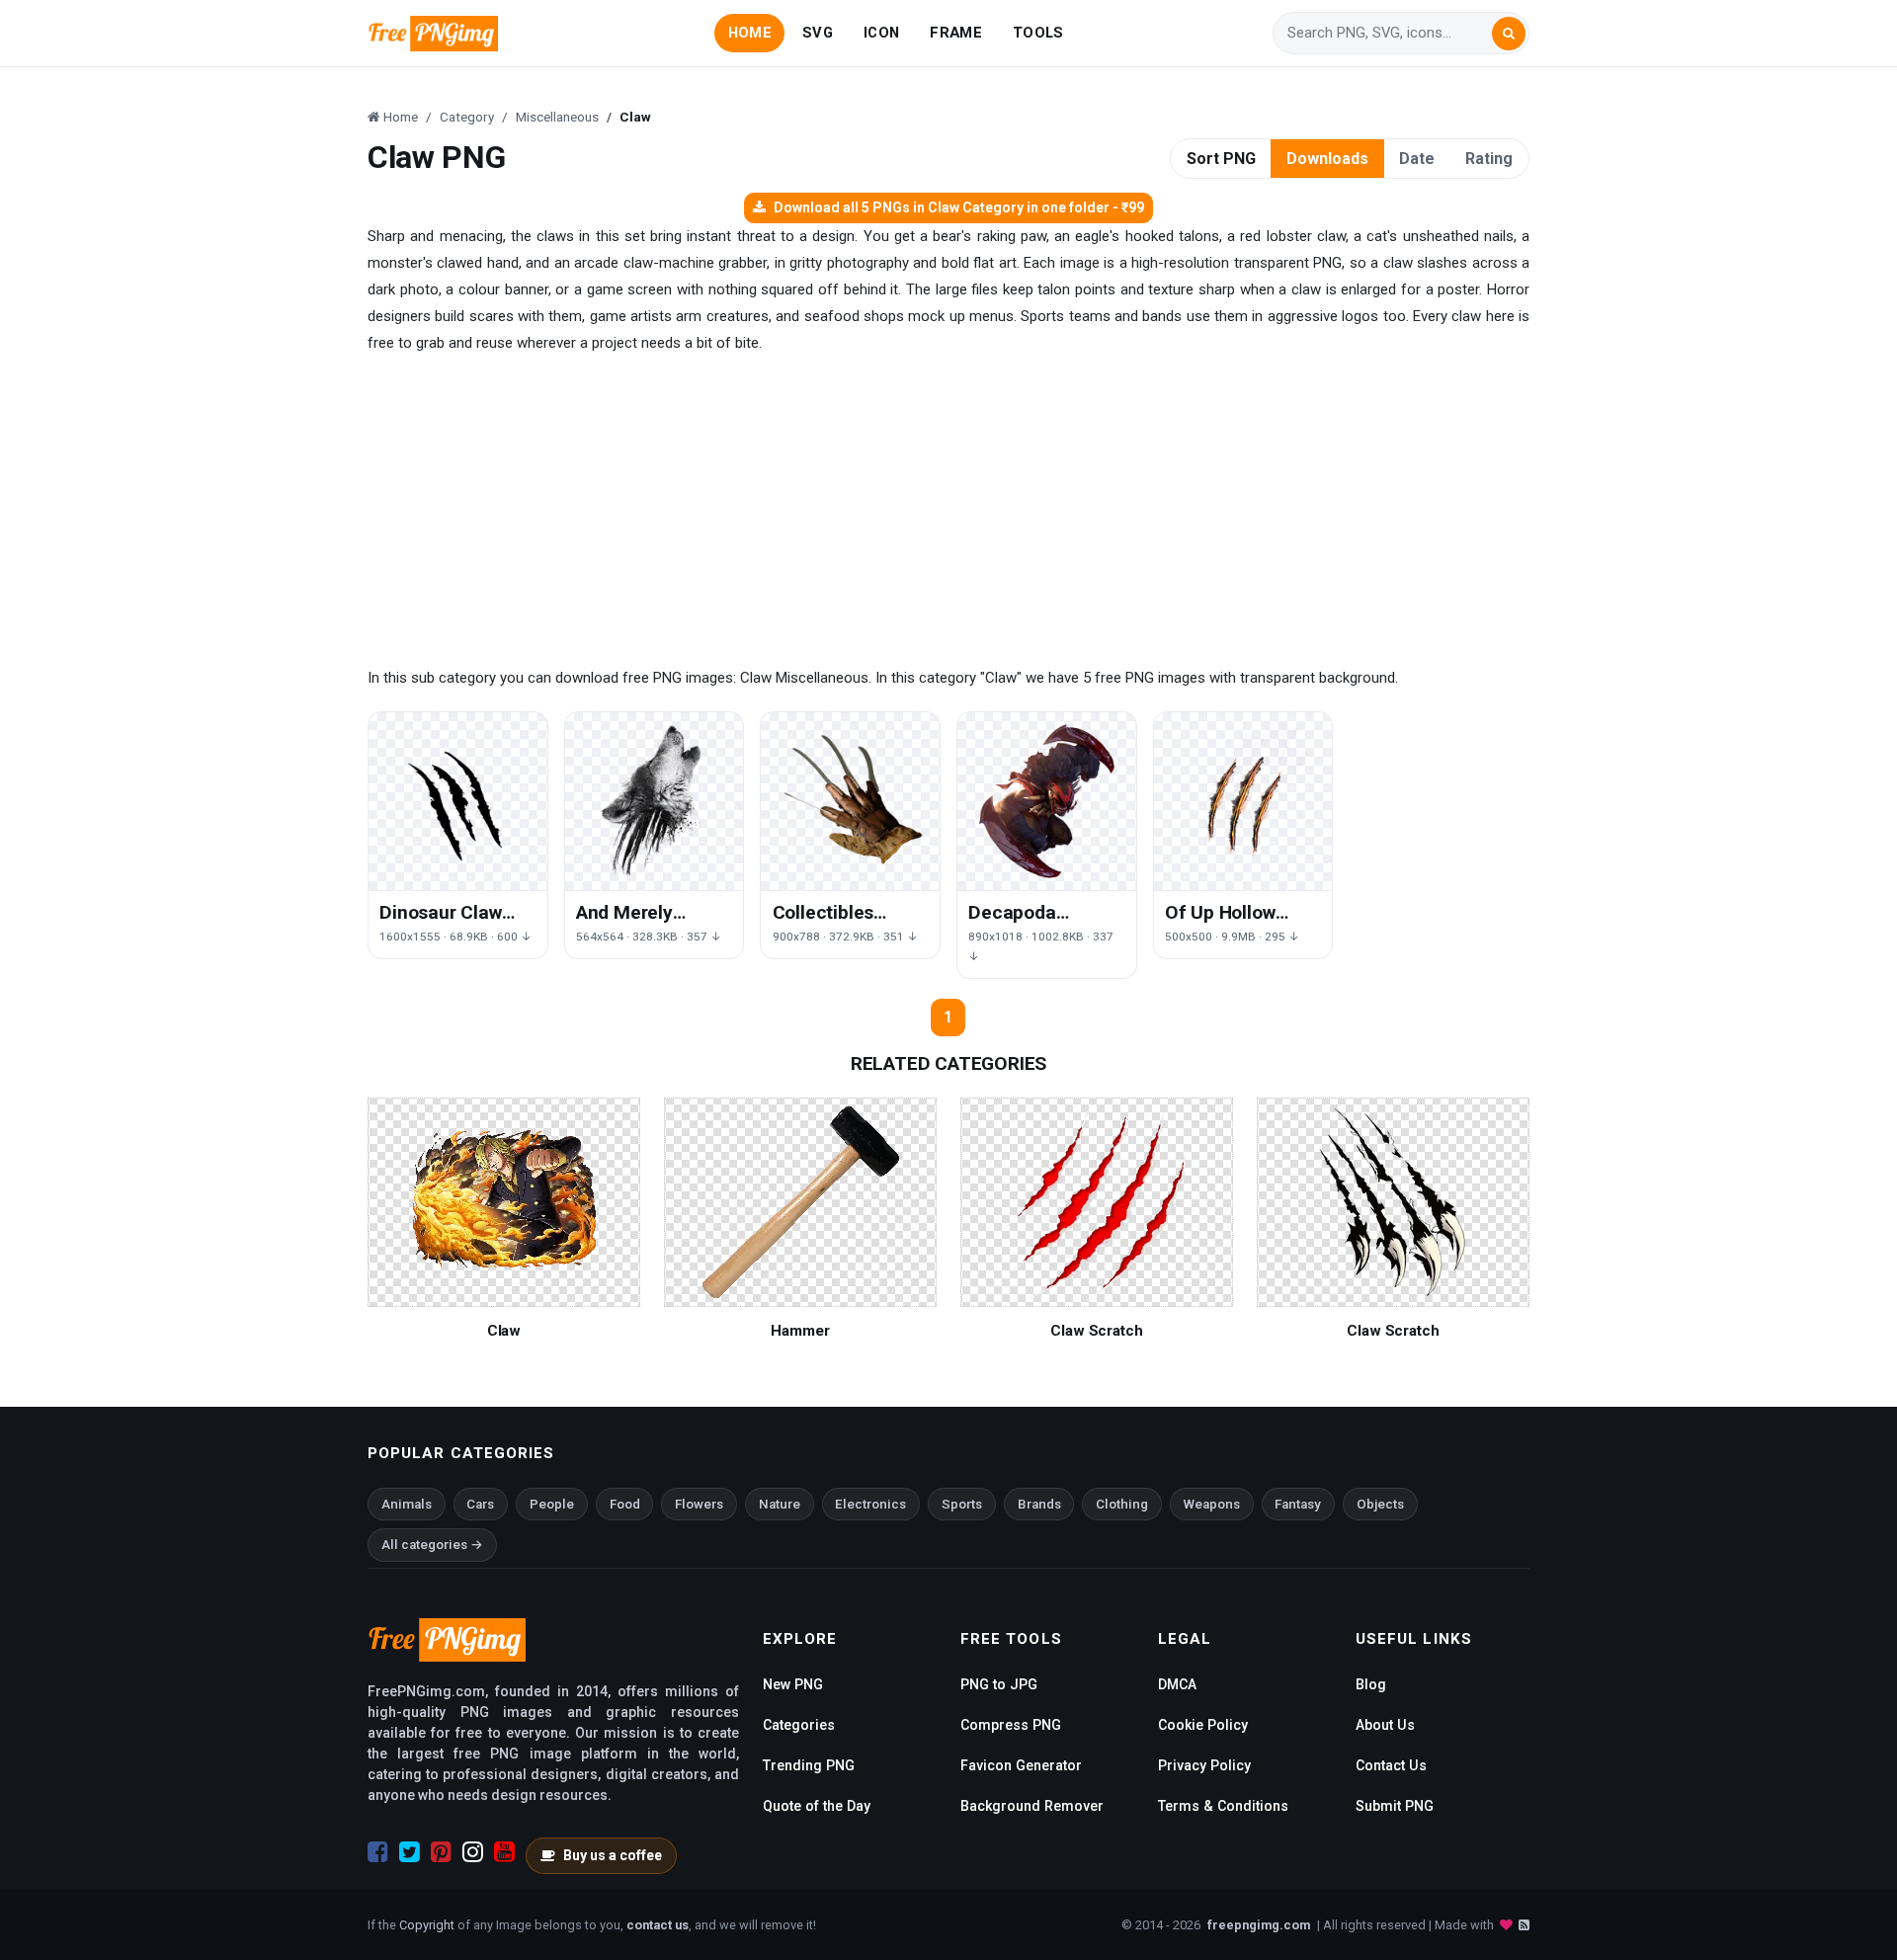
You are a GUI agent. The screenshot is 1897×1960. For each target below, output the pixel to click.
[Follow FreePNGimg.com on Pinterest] (441, 1852)
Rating (1489, 159)
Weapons (1212, 1504)
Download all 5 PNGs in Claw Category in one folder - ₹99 (959, 207)
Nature (780, 1504)
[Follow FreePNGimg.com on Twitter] (410, 1852)
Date (1417, 159)
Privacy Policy (1204, 1765)
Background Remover (1032, 1806)
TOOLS (1038, 33)
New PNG (793, 1684)
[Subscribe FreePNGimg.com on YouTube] (504, 1852)
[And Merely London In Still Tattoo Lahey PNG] (655, 802)
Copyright (427, 1925)
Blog (1371, 1684)
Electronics (870, 1504)
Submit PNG (1395, 1806)
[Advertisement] (948, 511)
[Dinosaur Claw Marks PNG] (458, 802)
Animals (407, 1504)
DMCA (1177, 1684)
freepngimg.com (1259, 1925)
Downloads (1327, 159)
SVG (818, 33)
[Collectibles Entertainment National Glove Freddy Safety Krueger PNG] (850, 802)
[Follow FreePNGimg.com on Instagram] (473, 1852)
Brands (1039, 1504)
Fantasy (1298, 1504)
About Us (1385, 1725)
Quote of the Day (817, 1806)
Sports (962, 1504)
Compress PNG (1011, 1725)
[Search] (1509, 34)
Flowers (699, 1504)
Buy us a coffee (613, 1855)
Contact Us (1391, 1765)
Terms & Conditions (1223, 1806)
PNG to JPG (999, 1684)
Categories (799, 1725)
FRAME (955, 33)
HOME (750, 33)
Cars (480, 1504)
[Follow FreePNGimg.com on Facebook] (378, 1852)
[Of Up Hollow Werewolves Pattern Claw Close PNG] (1243, 802)
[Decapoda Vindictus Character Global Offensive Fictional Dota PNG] (1047, 802)
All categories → (432, 1545)
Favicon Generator (1021, 1765)
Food (625, 1504)
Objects (1380, 1504)
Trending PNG (809, 1765)
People (552, 1504)
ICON (881, 33)
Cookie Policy (1203, 1725)
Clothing (1122, 1504)
